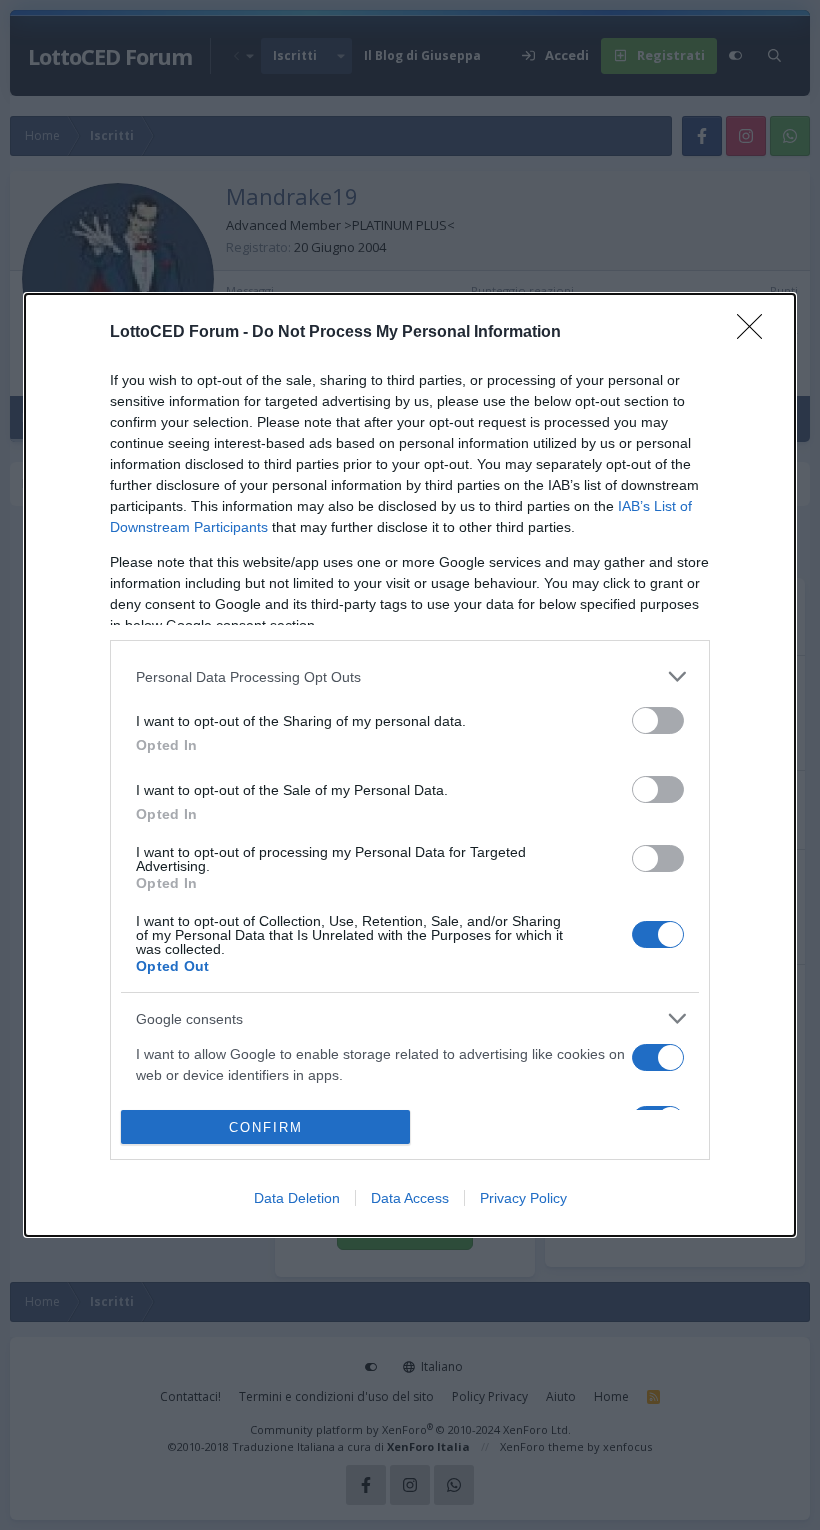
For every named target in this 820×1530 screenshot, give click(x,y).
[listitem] (410, 676)
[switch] (658, 720)
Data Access (410, 1198)
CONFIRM (266, 1127)
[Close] (756, 333)
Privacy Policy (523, 1198)
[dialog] (410, 765)
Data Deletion (297, 1198)
